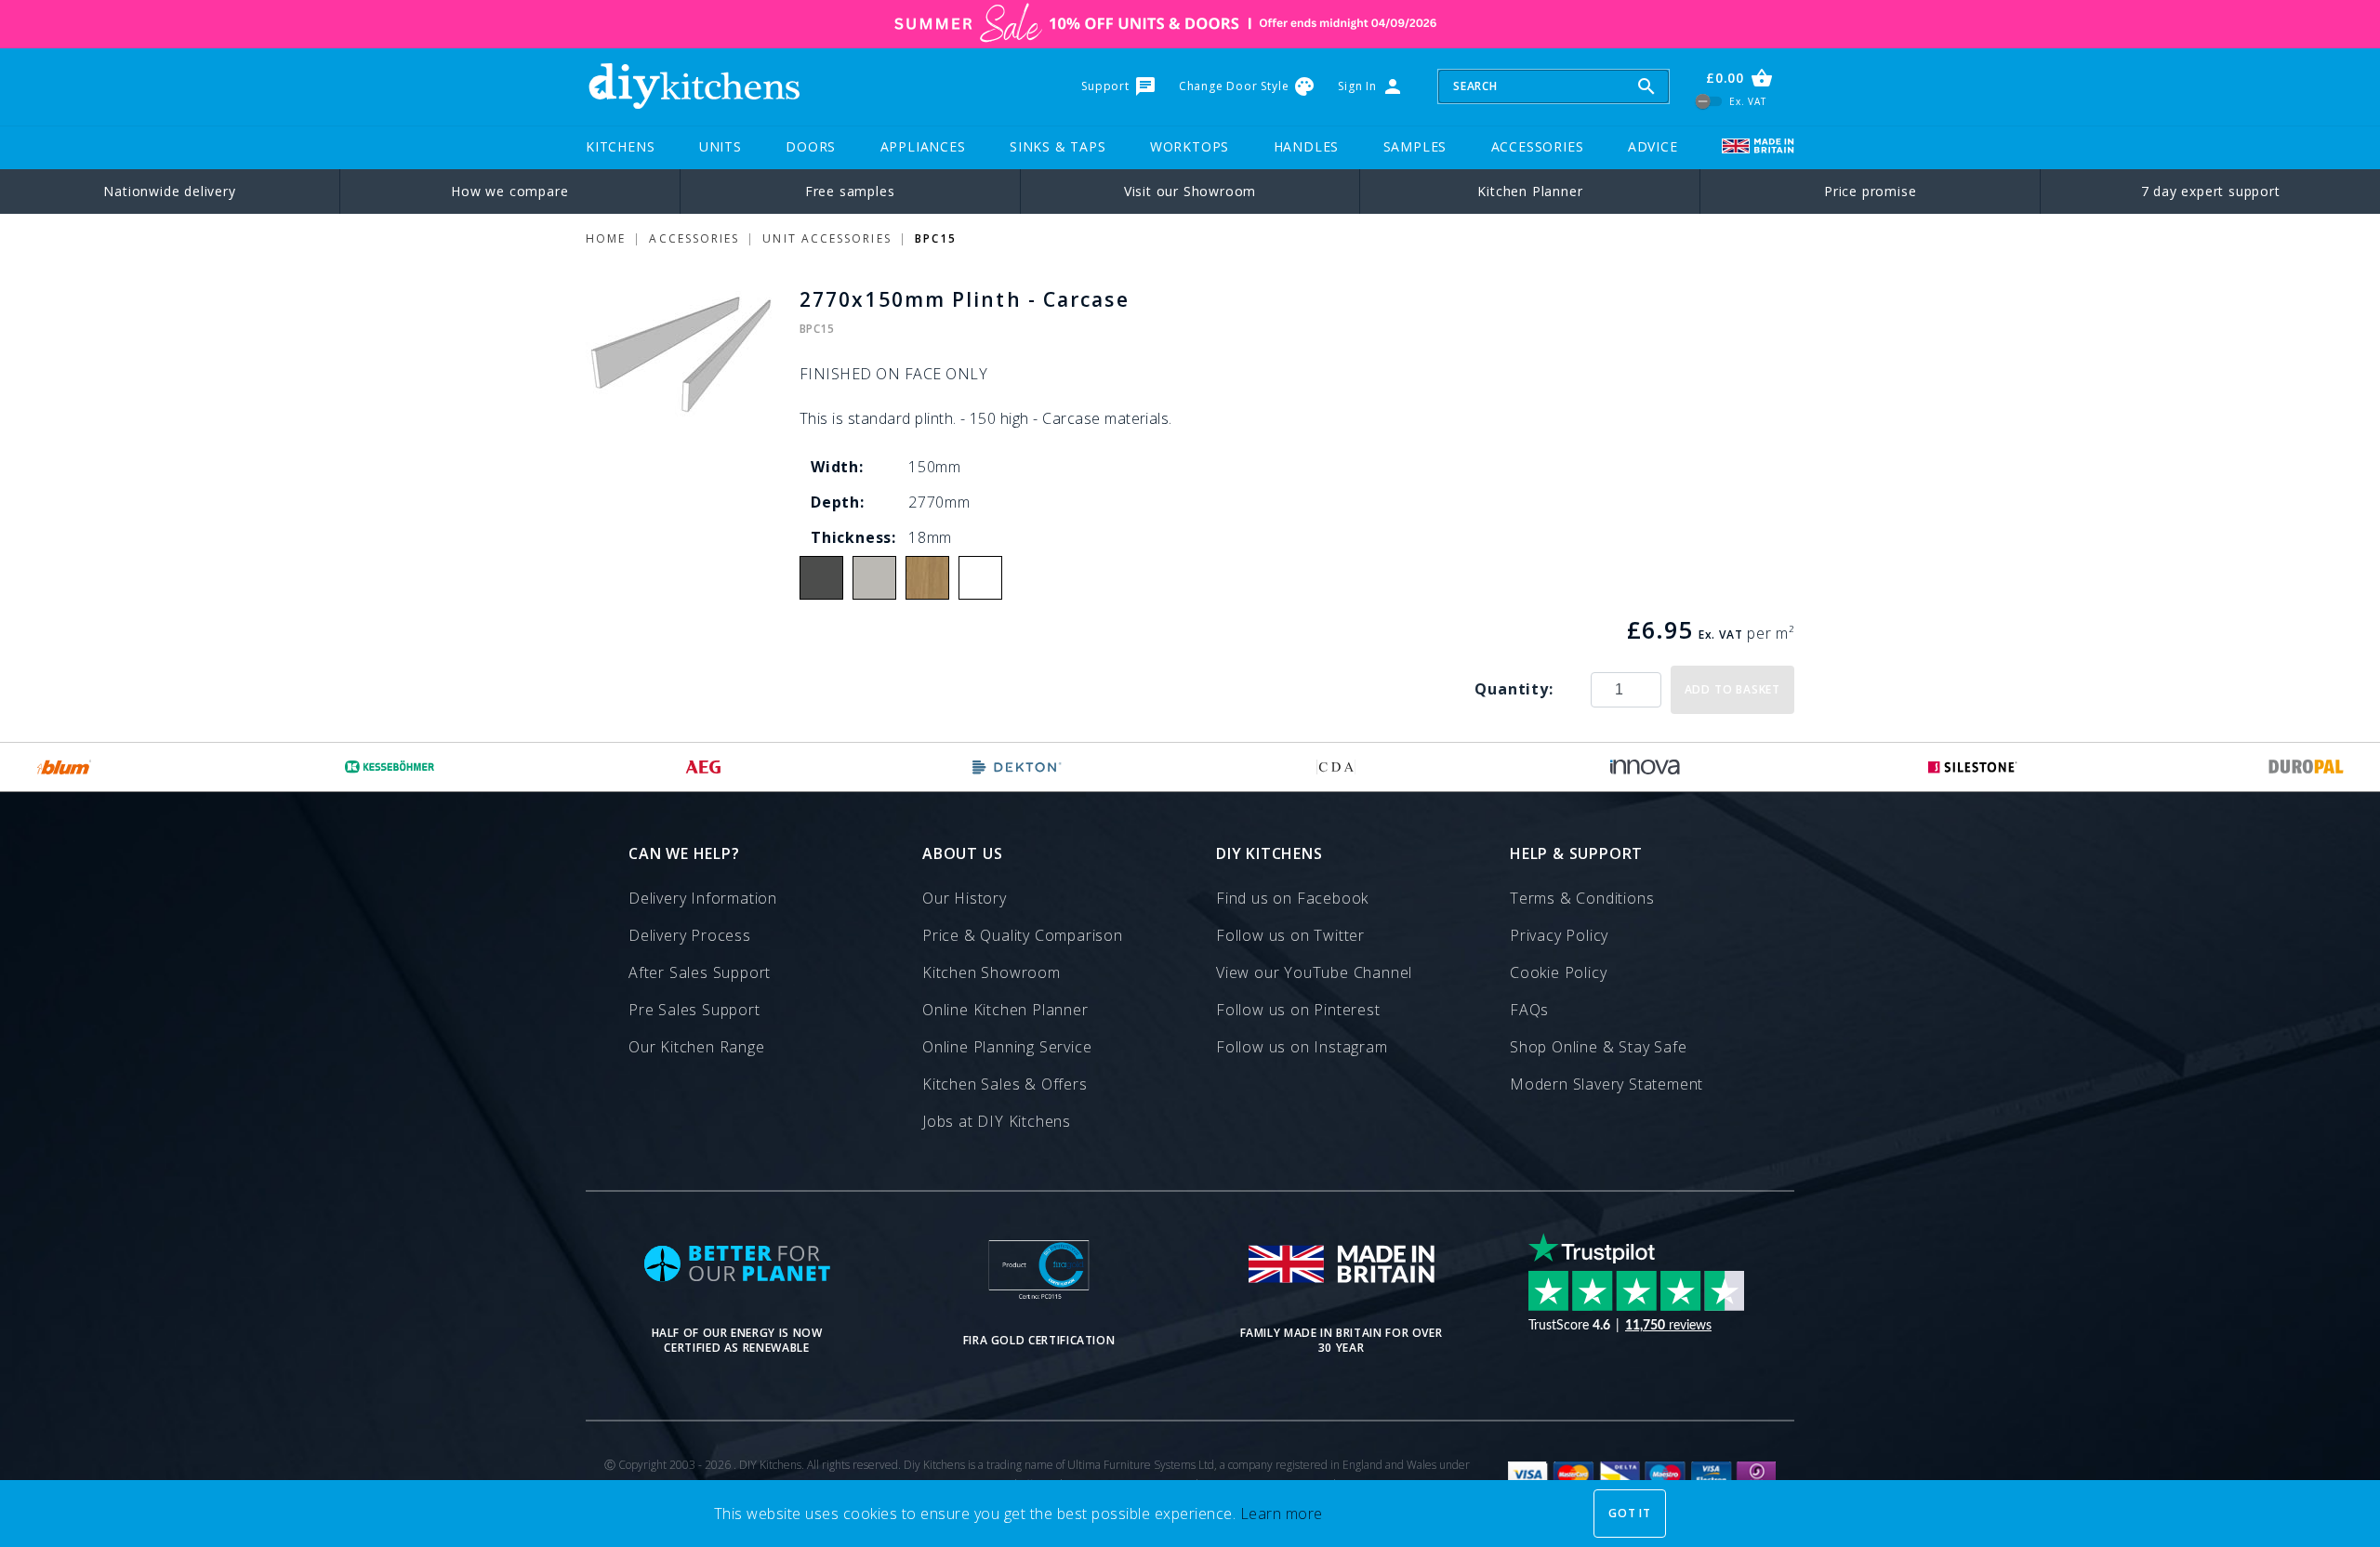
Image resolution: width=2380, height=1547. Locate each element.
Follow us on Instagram (1302, 1047)
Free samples (850, 191)
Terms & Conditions (1582, 898)
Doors (811, 146)
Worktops (1190, 146)
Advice (1653, 146)
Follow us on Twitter (1290, 935)
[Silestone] (1973, 767)
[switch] (1709, 101)
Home (606, 238)
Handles (1307, 146)
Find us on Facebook (1292, 898)
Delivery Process (690, 935)
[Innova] (1645, 767)
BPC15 (936, 238)
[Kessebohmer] (390, 767)
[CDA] (1336, 767)
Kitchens (620, 146)
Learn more (1282, 1514)
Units (721, 146)
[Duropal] (2307, 767)
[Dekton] (1017, 767)
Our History (965, 898)
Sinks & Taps (1058, 146)
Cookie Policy (1558, 972)
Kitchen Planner (1530, 191)
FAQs (1529, 1010)
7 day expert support (2211, 191)
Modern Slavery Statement (1606, 1084)
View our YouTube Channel (1314, 972)
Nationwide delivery (169, 191)
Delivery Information (703, 898)
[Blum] (65, 767)
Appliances (923, 146)
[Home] (694, 86)
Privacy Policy (1559, 935)
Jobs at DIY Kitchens (997, 1121)
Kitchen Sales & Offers (1005, 1084)
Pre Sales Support (694, 1010)
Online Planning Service (1007, 1047)
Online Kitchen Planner (1005, 1010)
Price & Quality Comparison (1023, 935)
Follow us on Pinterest (1298, 1010)
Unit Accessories (826, 238)
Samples (1415, 146)
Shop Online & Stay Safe (1598, 1047)
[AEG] (703, 767)
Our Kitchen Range (697, 1047)
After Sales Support (700, 972)
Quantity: (1514, 689)
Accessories (1538, 146)
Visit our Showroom (1190, 191)
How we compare (509, 191)
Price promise (1870, 191)
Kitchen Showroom (992, 972)
